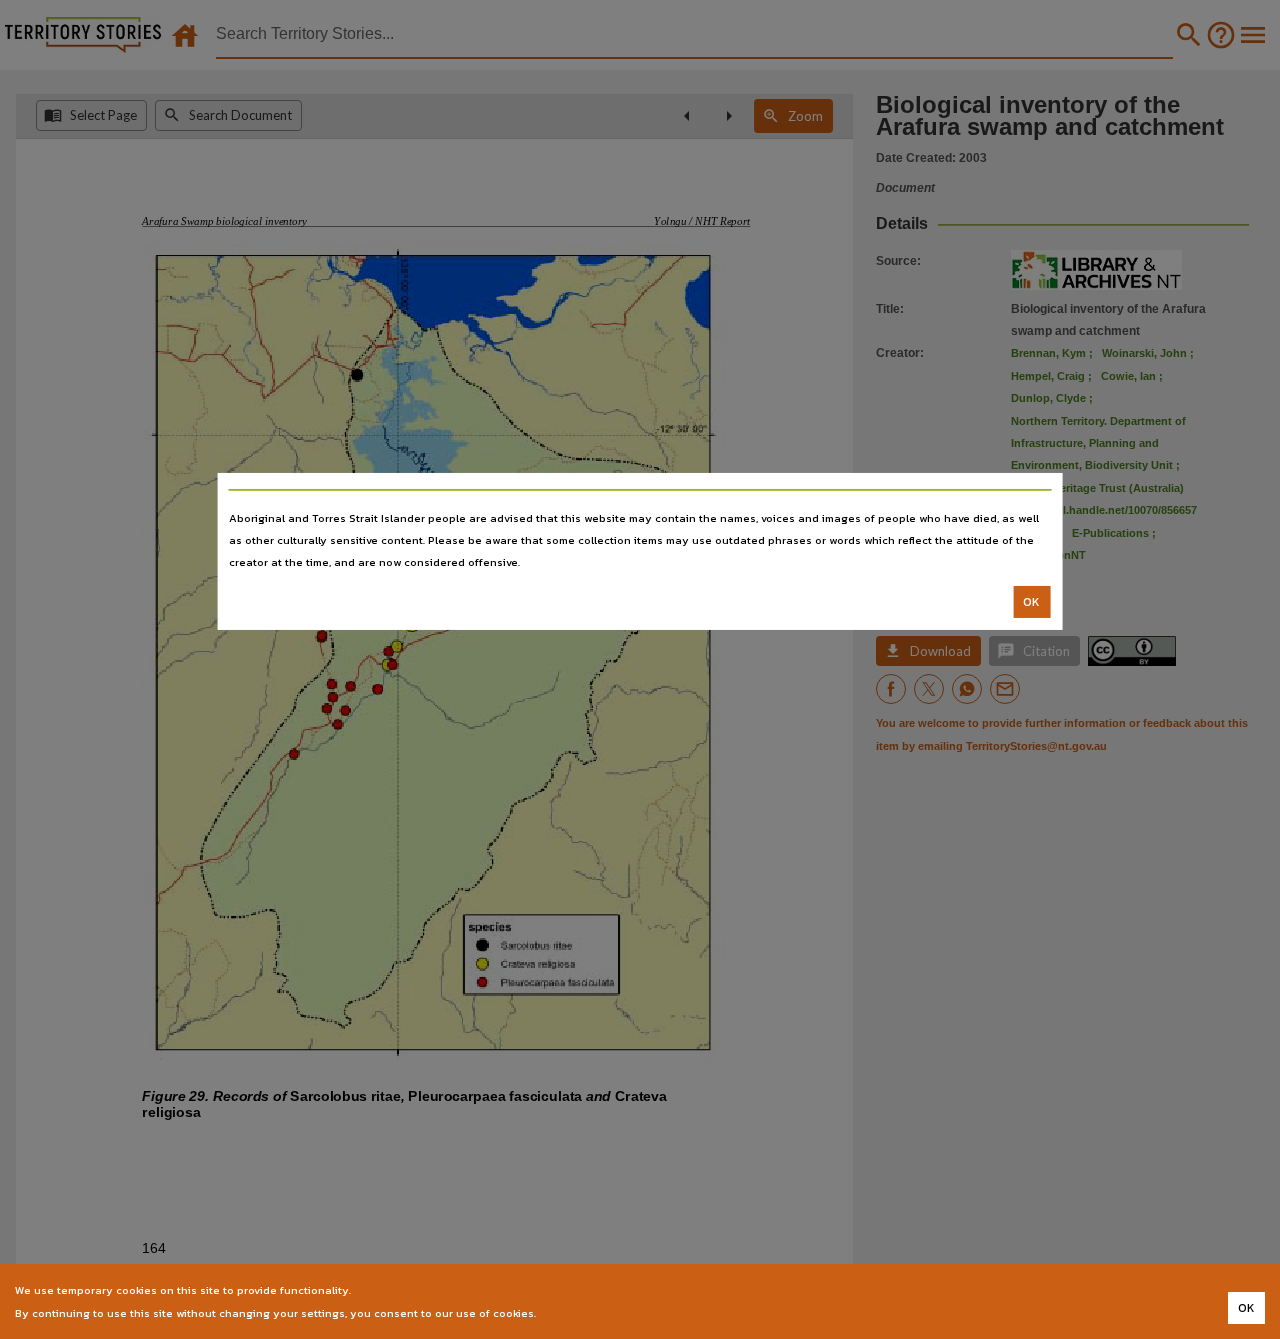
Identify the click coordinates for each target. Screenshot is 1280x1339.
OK (1031, 602)
